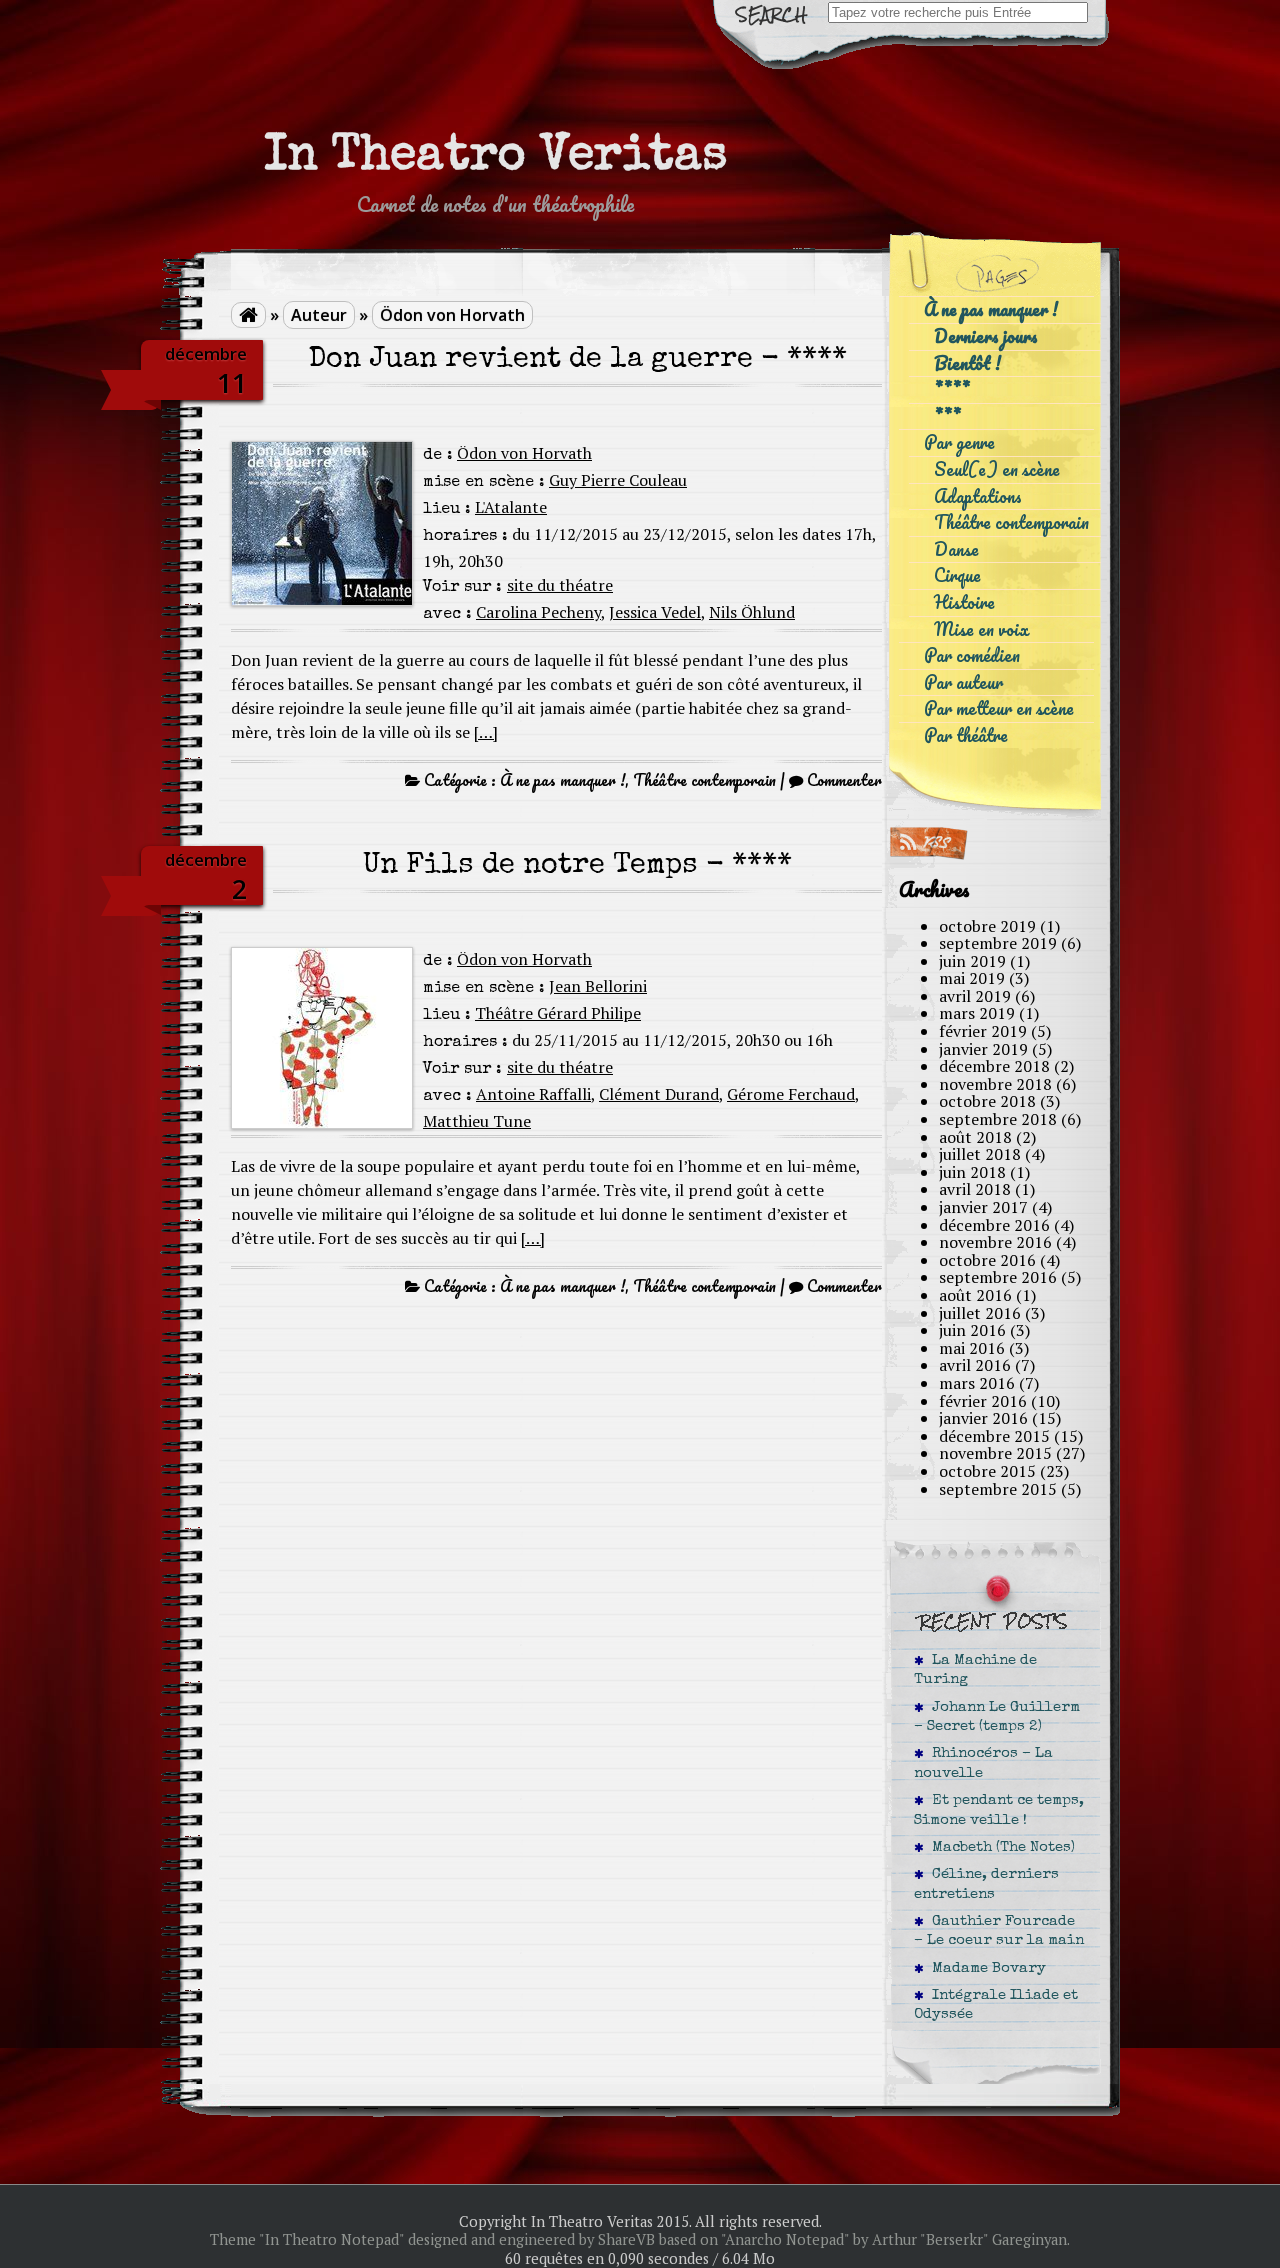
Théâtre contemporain (704, 780)
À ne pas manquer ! (562, 780)
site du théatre (560, 585)
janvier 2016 (983, 1418)
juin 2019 (972, 961)
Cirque (957, 575)
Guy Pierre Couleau (618, 480)
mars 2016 (977, 1383)
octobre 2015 (987, 1471)
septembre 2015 (998, 1489)
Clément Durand (659, 1094)
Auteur (319, 315)
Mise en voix (981, 629)
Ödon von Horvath (452, 315)
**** (952, 389)
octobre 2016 (987, 1260)
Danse (956, 549)
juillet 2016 (980, 1313)
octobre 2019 (987, 926)
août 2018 (975, 1137)
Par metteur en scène (999, 708)
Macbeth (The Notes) (999, 1848)
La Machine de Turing (975, 1670)
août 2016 (975, 1295)
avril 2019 (975, 996)
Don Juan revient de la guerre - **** (577, 360)
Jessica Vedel (655, 612)
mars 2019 (977, 1013)
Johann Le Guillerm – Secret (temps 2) (997, 1717)
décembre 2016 (994, 1225)
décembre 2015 (994, 1436)
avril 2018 (975, 1189)
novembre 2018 (995, 1084)
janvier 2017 (983, 1207)
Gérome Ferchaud (791, 1094)
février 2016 (983, 1401)
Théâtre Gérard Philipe (558, 1013)
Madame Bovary (985, 1969)
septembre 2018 (998, 1119)
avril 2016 (975, 1365)
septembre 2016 (998, 1277)
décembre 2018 (994, 1066)
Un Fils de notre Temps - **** (577, 866)
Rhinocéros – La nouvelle (983, 1763)
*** (947, 416)
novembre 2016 (995, 1242)
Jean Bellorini (598, 986)
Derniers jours (986, 336)
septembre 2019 (998, 943)
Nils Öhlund (752, 612)
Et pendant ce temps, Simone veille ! (999, 1810)
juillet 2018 (980, 1154)
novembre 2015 (995, 1453)
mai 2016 (972, 1348)
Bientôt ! (967, 363)
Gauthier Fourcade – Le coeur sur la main (999, 1931)
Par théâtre (966, 735)
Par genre (959, 442)
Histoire (964, 602)
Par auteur (963, 682)
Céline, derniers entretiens (986, 1884)
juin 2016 (972, 1330)
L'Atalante (511, 507)
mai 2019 (972, 978)
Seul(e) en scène (997, 469)
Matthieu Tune (477, 1121)
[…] (486, 732)
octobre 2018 (987, 1101)
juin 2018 (972, 1172)
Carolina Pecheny (538, 612)
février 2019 (983, 1031)
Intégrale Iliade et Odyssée (996, 2005)
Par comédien (972, 655)
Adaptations (978, 496)
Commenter (844, 780)
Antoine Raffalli (533, 1094)
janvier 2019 (983, 1049)
